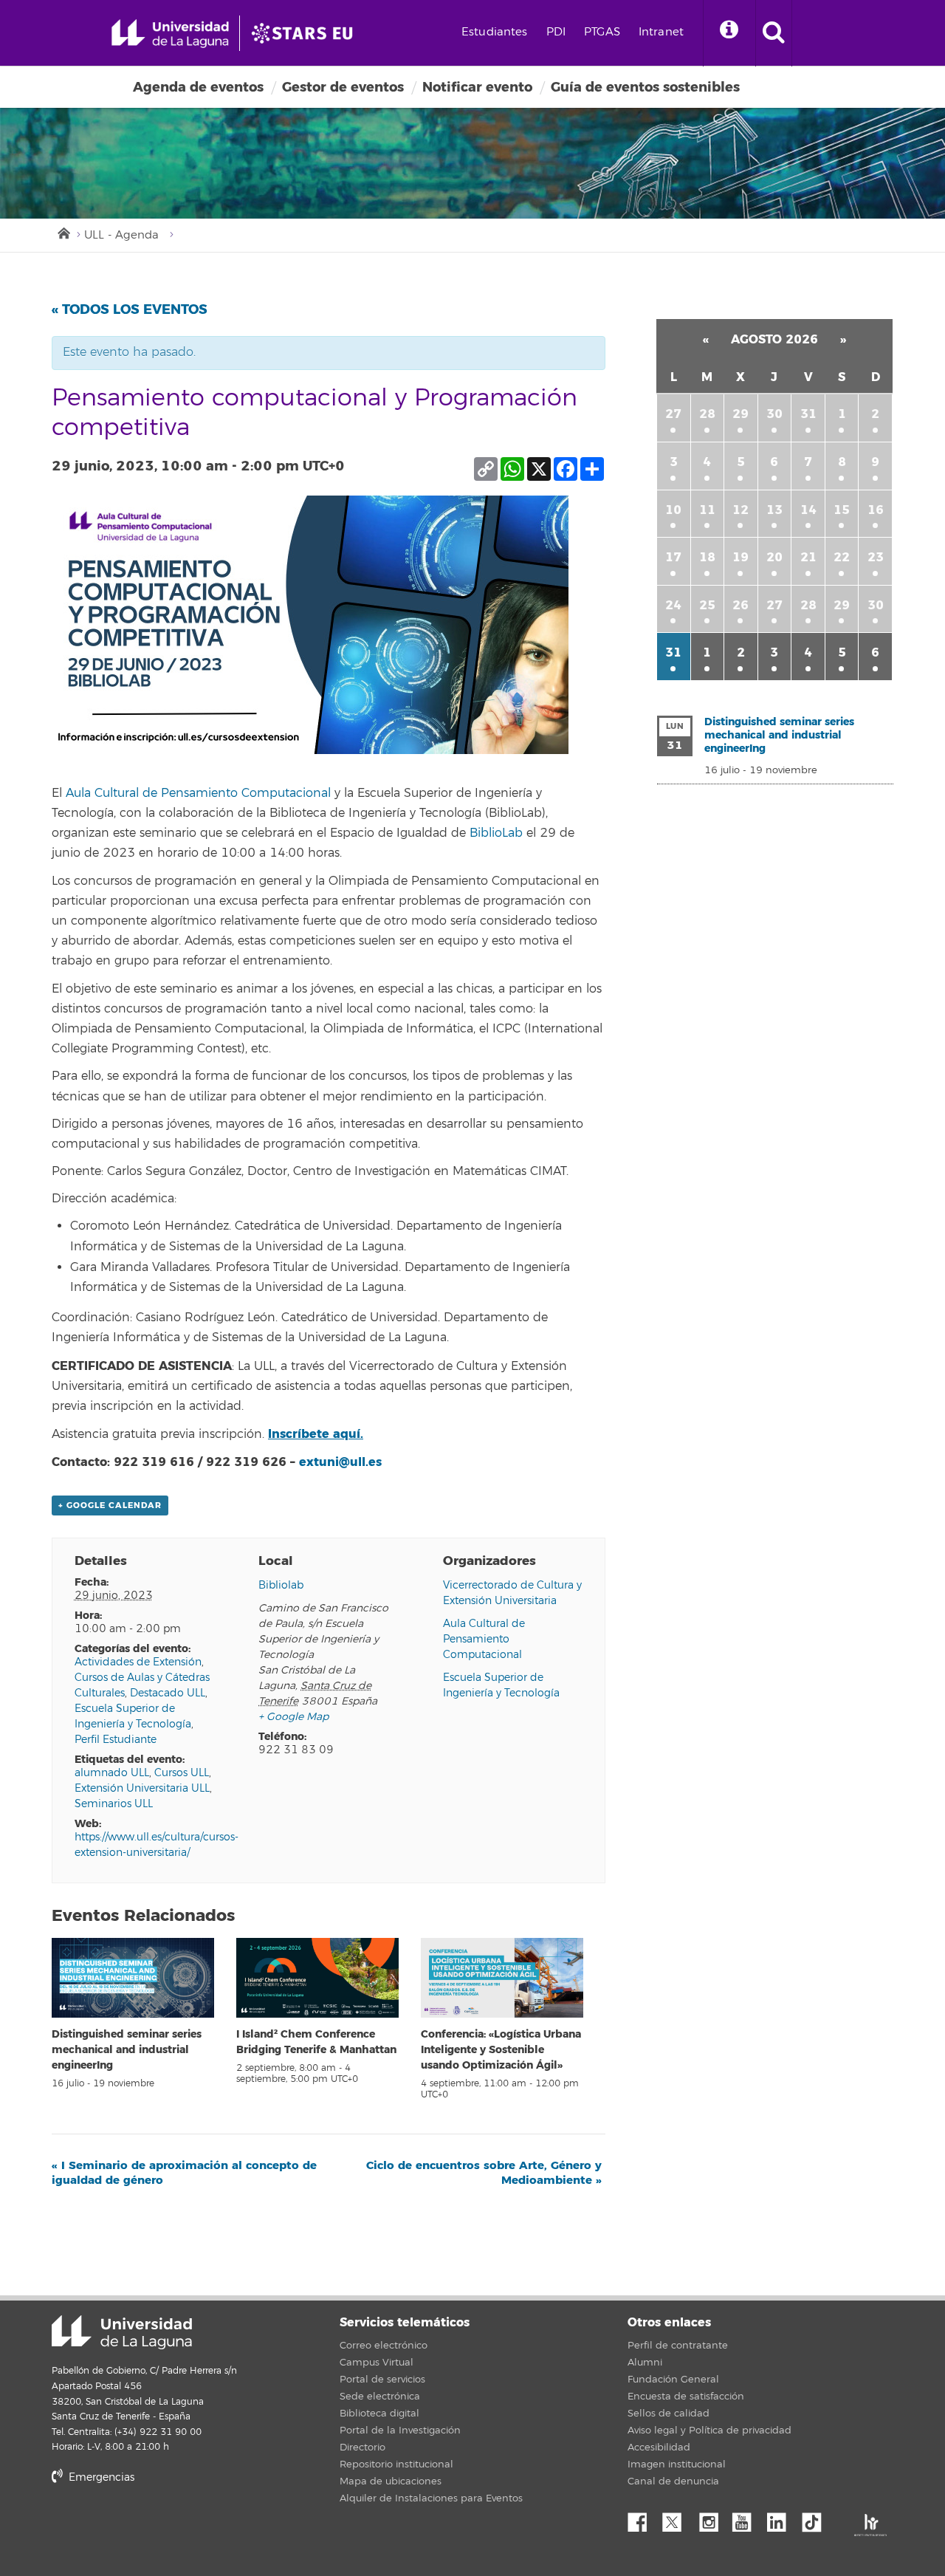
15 (842, 510)
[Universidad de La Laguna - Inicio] (175, 33)
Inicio (63, 232)
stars (162, 2528)
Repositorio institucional (396, 2464)
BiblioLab (496, 833)
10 (673, 510)
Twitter (678, 2518)
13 (774, 510)
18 (707, 557)
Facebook (643, 2518)
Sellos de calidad (669, 2414)
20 (774, 557)
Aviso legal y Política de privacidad (709, 2431)
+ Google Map (293, 1717)
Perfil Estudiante (116, 1740)
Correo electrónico (384, 2346)
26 (740, 605)
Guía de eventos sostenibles (645, 87)
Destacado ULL (168, 1693)
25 (707, 605)
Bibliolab (281, 1585)
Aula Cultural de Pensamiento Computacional (198, 793)
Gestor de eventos (343, 87)
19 (740, 557)
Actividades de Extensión (138, 1662)
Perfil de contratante (678, 2346)
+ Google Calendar (110, 1505)
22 (842, 557)
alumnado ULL (112, 1773)
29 (740, 414)
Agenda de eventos (198, 87)
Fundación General (673, 2380)
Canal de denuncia (673, 2481)
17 (673, 557)
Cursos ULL (182, 1773)
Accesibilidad (659, 2447)
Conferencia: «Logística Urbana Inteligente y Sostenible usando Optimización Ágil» (501, 2050)
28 (707, 414)
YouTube (747, 2518)
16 (876, 510)
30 (774, 414)
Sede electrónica (380, 2397)
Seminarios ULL (114, 1804)
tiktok (817, 2518)
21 (808, 557)
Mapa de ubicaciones (391, 2481)
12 (740, 510)
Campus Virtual (377, 2363)
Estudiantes (495, 32)
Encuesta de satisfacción (686, 2397)
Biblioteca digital (379, 2414)
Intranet (661, 32)
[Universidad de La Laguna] (306, 33)
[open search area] (774, 33)
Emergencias (100, 2477)
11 (707, 510)
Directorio (362, 2447)
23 (876, 557)
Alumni (645, 2363)
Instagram (712, 2518)
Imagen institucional (677, 2464)
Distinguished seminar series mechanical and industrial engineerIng (127, 2050)
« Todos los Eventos (130, 309)
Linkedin (782, 2518)
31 (808, 414)
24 (673, 605)
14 (808, 510)
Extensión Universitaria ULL (142, 1788)
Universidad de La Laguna (122, 2332)
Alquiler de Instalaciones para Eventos (431, 2498)
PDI (556, 32)
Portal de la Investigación (400, 2431)
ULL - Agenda (121, 235)
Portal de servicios (382, 2380)
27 (673, 414)
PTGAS (602, 32)
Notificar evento (477, 87)
